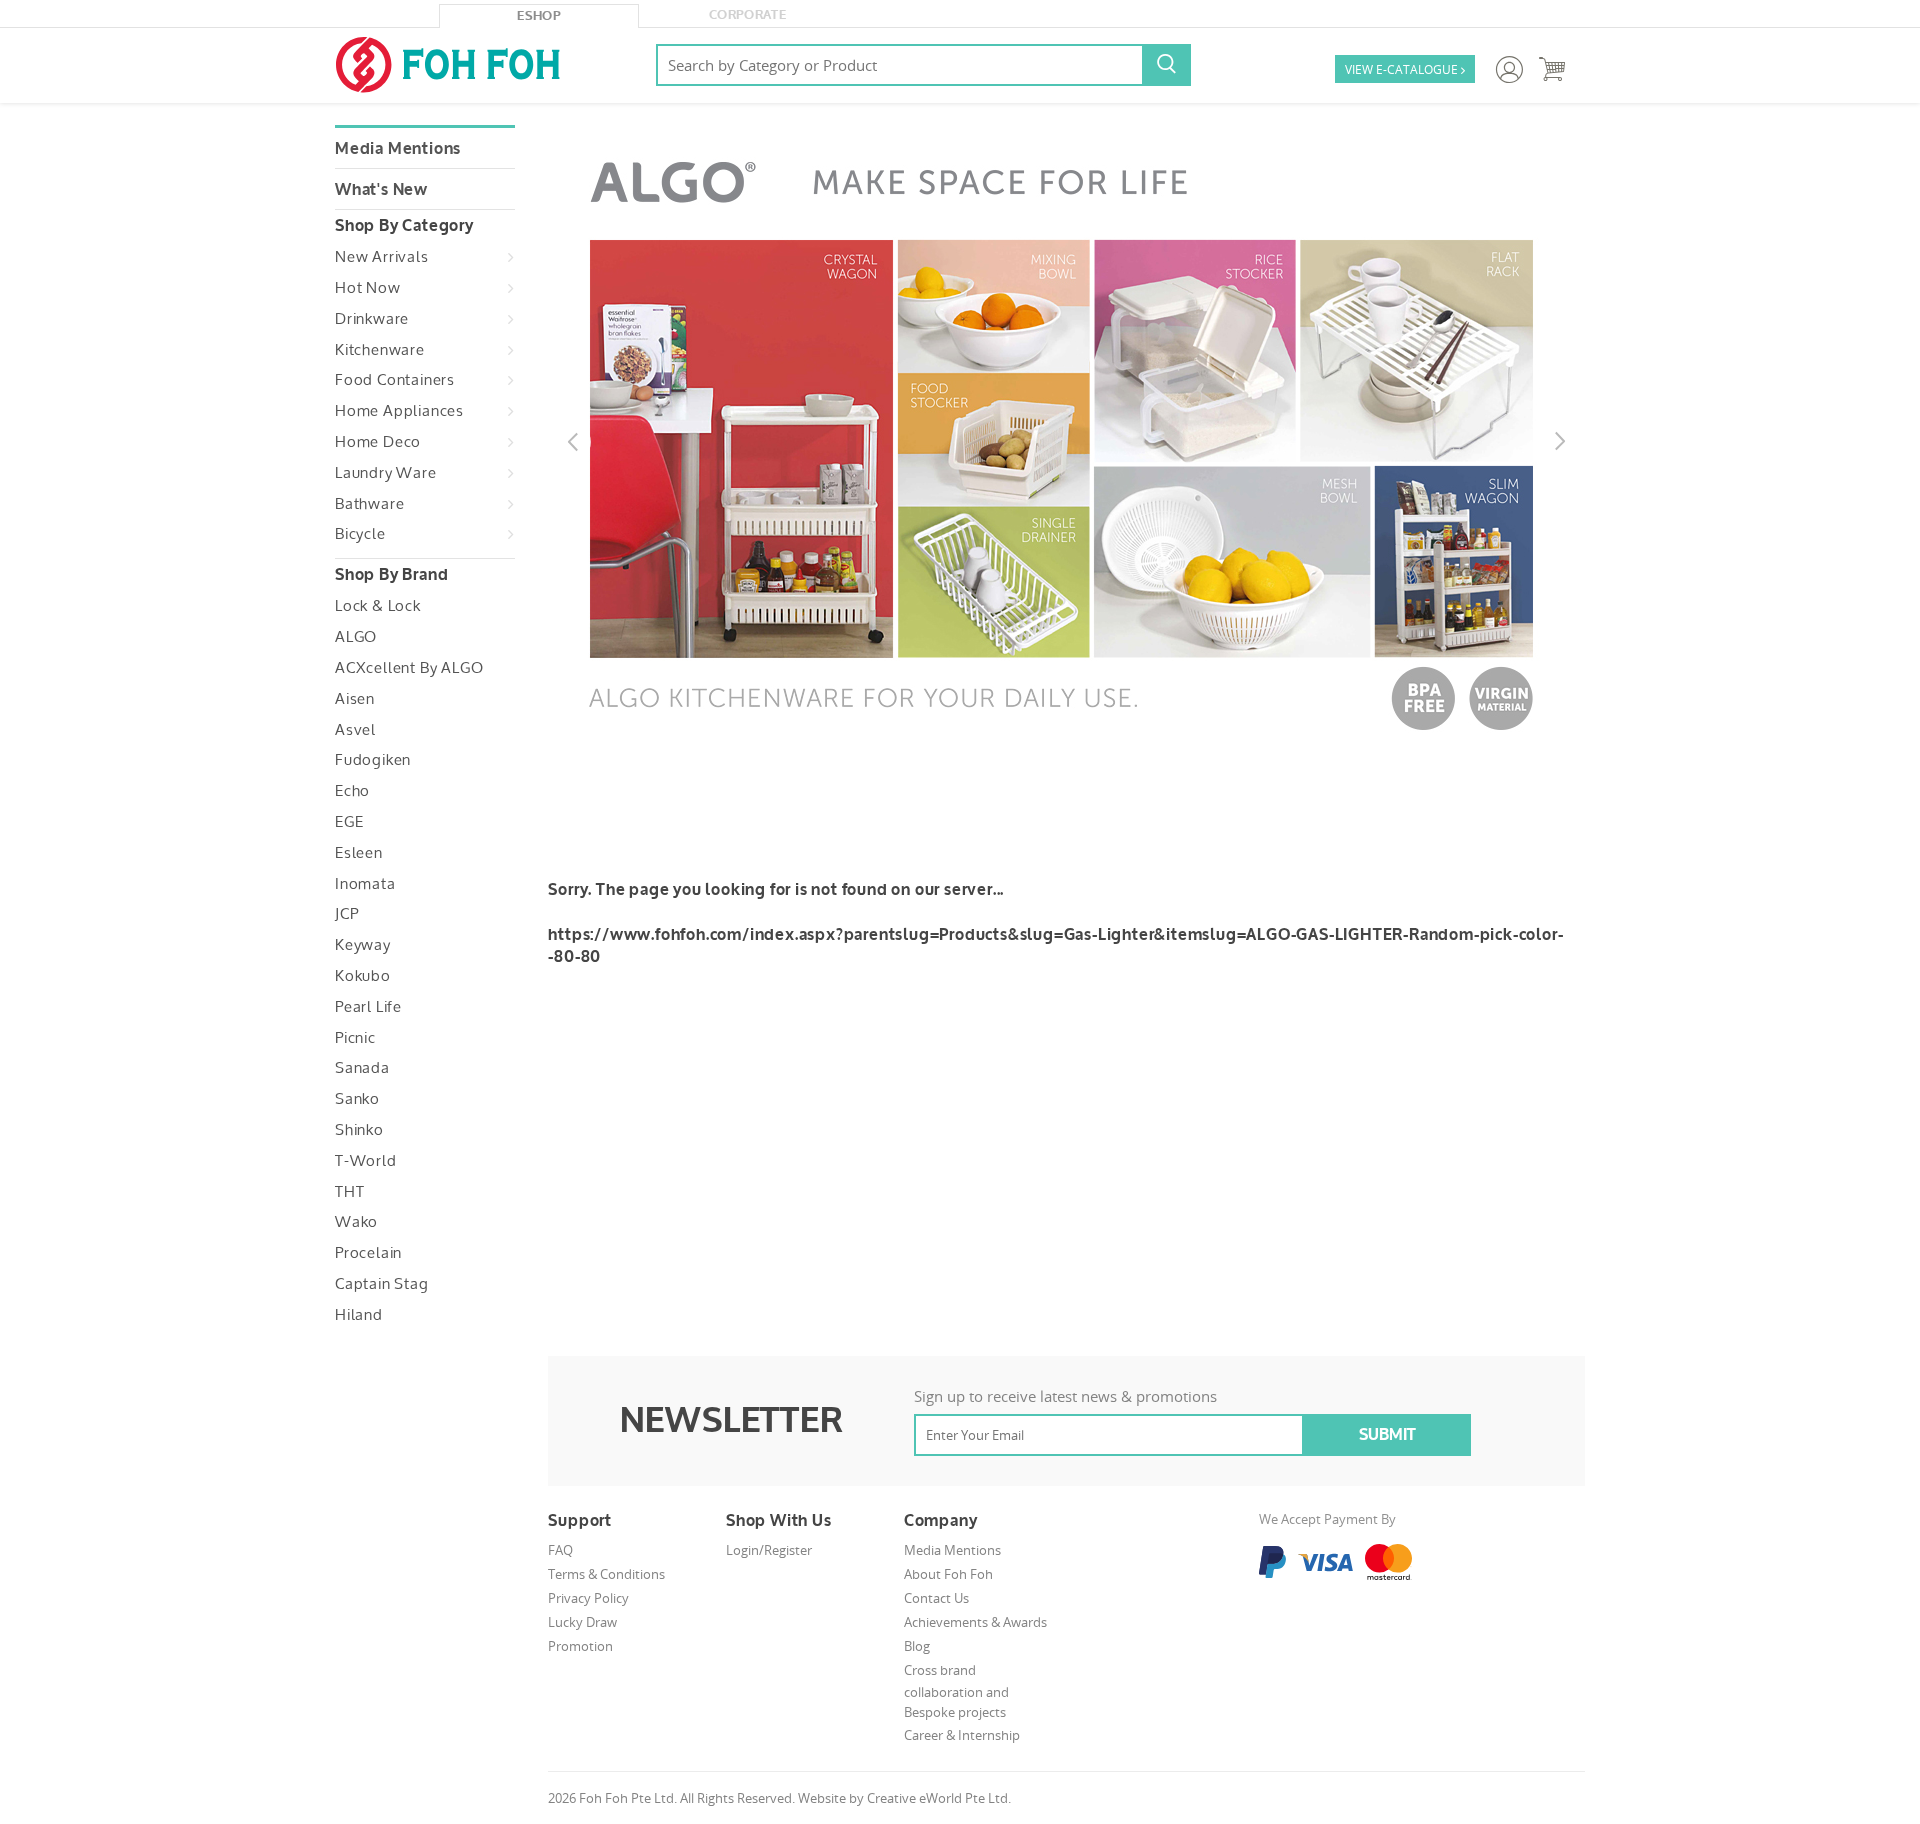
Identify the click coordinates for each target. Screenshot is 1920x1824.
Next (1550, 432)
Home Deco (378, 442)
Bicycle (360, 534)
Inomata (365, 884)
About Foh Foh (948, 1574)
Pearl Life (368, 1007)
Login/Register (769, 1550)
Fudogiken (373, 760)
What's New (381, 190)
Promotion (580, 1646)
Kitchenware (380, 350)
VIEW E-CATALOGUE (1405, 69)
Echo (352, 791)
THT (349, 1192)
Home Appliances (399, 411)
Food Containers (395, 380)
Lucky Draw (582, 1622)
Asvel (355, 730)
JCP (346, 914)
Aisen (355, 699)
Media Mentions (398, 149)
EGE (349, 822)
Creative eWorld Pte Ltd (937, 1798)
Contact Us (936, 1598)
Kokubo (363, 976)
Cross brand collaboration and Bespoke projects (956, 1691)
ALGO (356, 637)
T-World (366, 1161)
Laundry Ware (386, 473)
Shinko (359, 1130)
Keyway (363, 945)
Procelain (368, 1253)
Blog (917, 1646)
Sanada (362, 1068)
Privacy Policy (588, 1598)
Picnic (355, 1038)
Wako (356, 1222)
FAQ (560, 1550)
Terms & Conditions (606, 1574)
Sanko (357, 1099)
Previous (563, 432)
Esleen (359, 853)
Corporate (747, 15)
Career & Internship (962, 1735)
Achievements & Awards (975, 1622)
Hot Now (368, 288)
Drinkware (372, 319)
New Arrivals (382, 257)
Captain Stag (382, 1284)
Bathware (369, 504)
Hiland (359, 1315)
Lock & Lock (378, 606)
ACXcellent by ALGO (409, 668)
